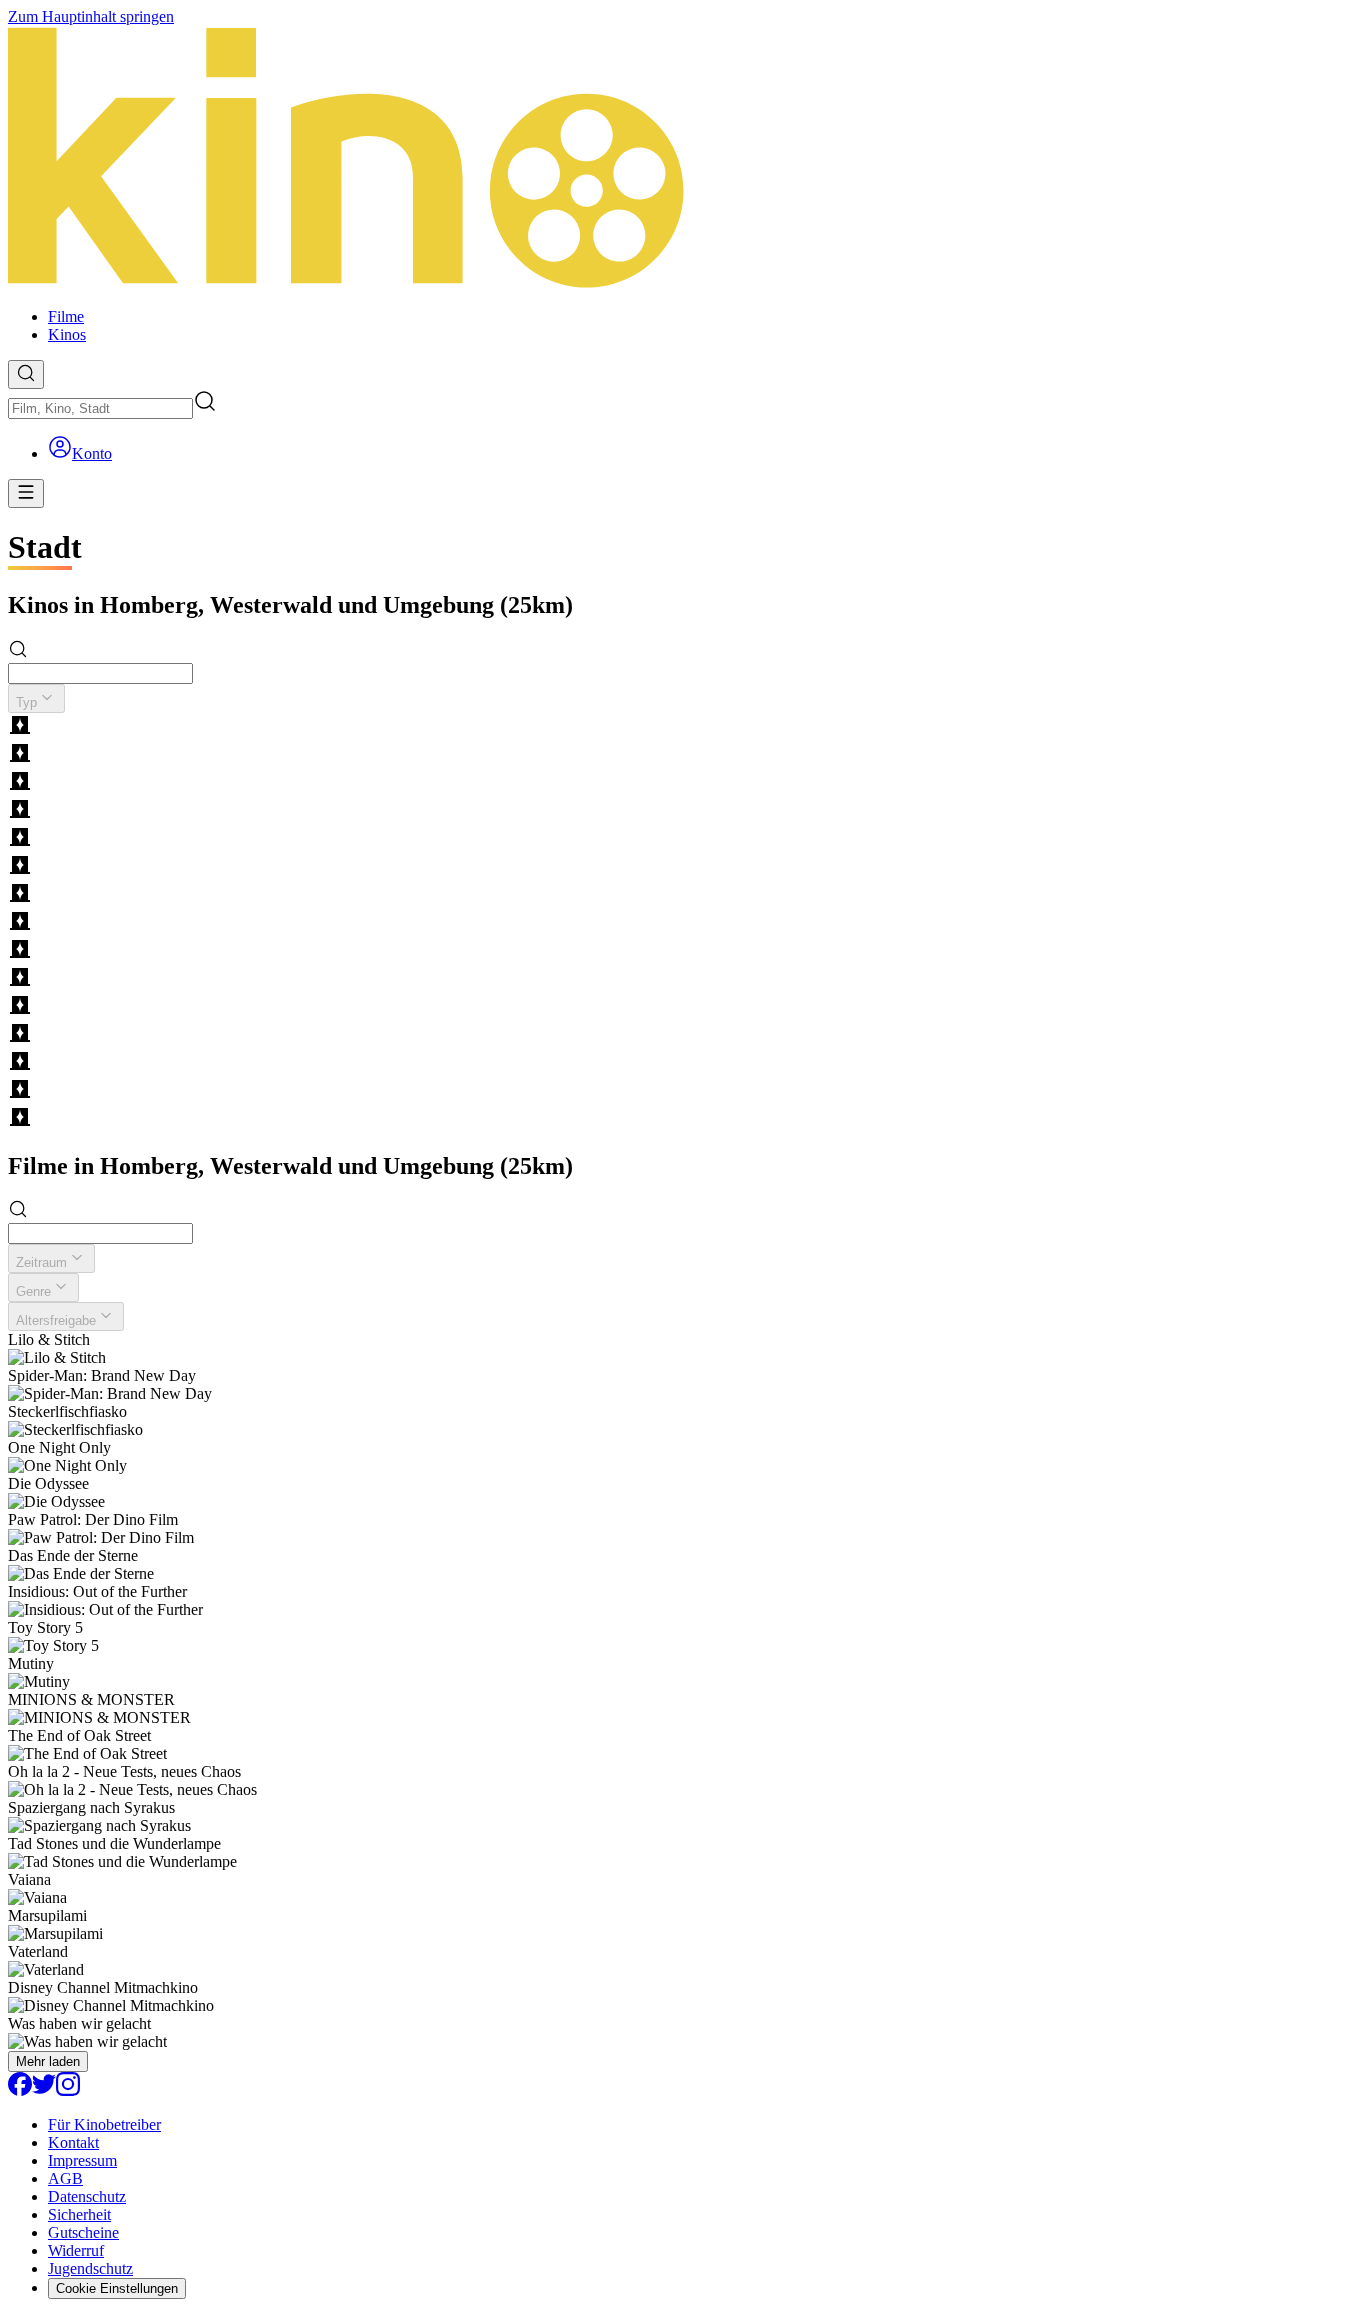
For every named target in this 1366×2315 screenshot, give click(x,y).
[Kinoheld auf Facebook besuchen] (20, 2090)
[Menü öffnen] (26, 493)
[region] (683, 923)
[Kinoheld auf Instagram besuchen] (68, 2090)
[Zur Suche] (26, 374)
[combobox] (100, 408)
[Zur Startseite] (683, 159)
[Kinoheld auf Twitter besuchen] (44, 2090)
